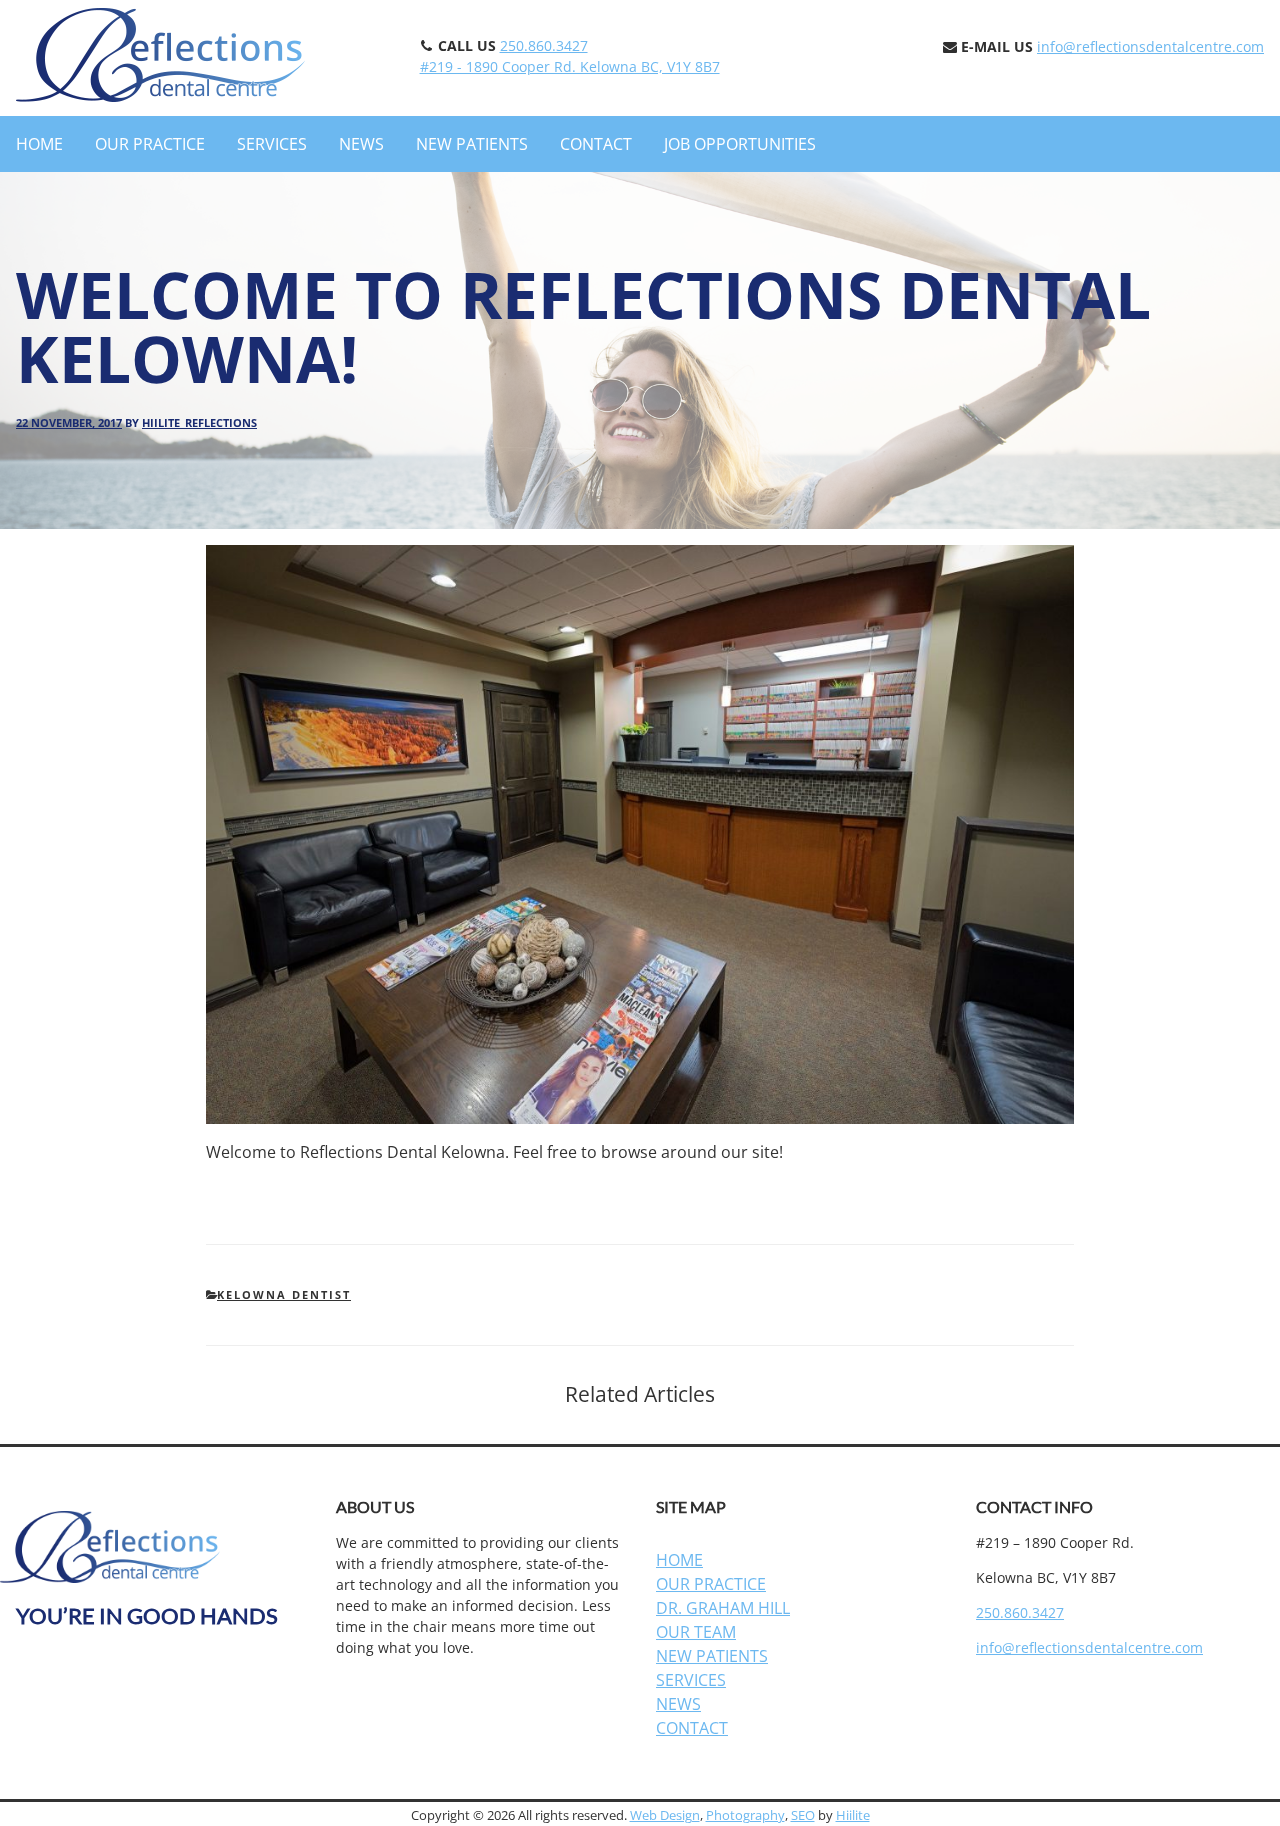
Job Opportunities (740, 144)
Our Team (696, 1632)
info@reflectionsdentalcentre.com (1150, 46)
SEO (803, 1815)
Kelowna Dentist (284, 1294)
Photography (745, 1815)
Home (39, 144)
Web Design (665, 1815)
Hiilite (853, 1815)
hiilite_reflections (199, 422)
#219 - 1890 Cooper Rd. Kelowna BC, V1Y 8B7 (570, 66)
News (361, 144)
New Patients (472, 144)
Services (272, 144)
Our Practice (150, 144)
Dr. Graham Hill (723, 1608)
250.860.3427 (544, 45)
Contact (596, 144)
